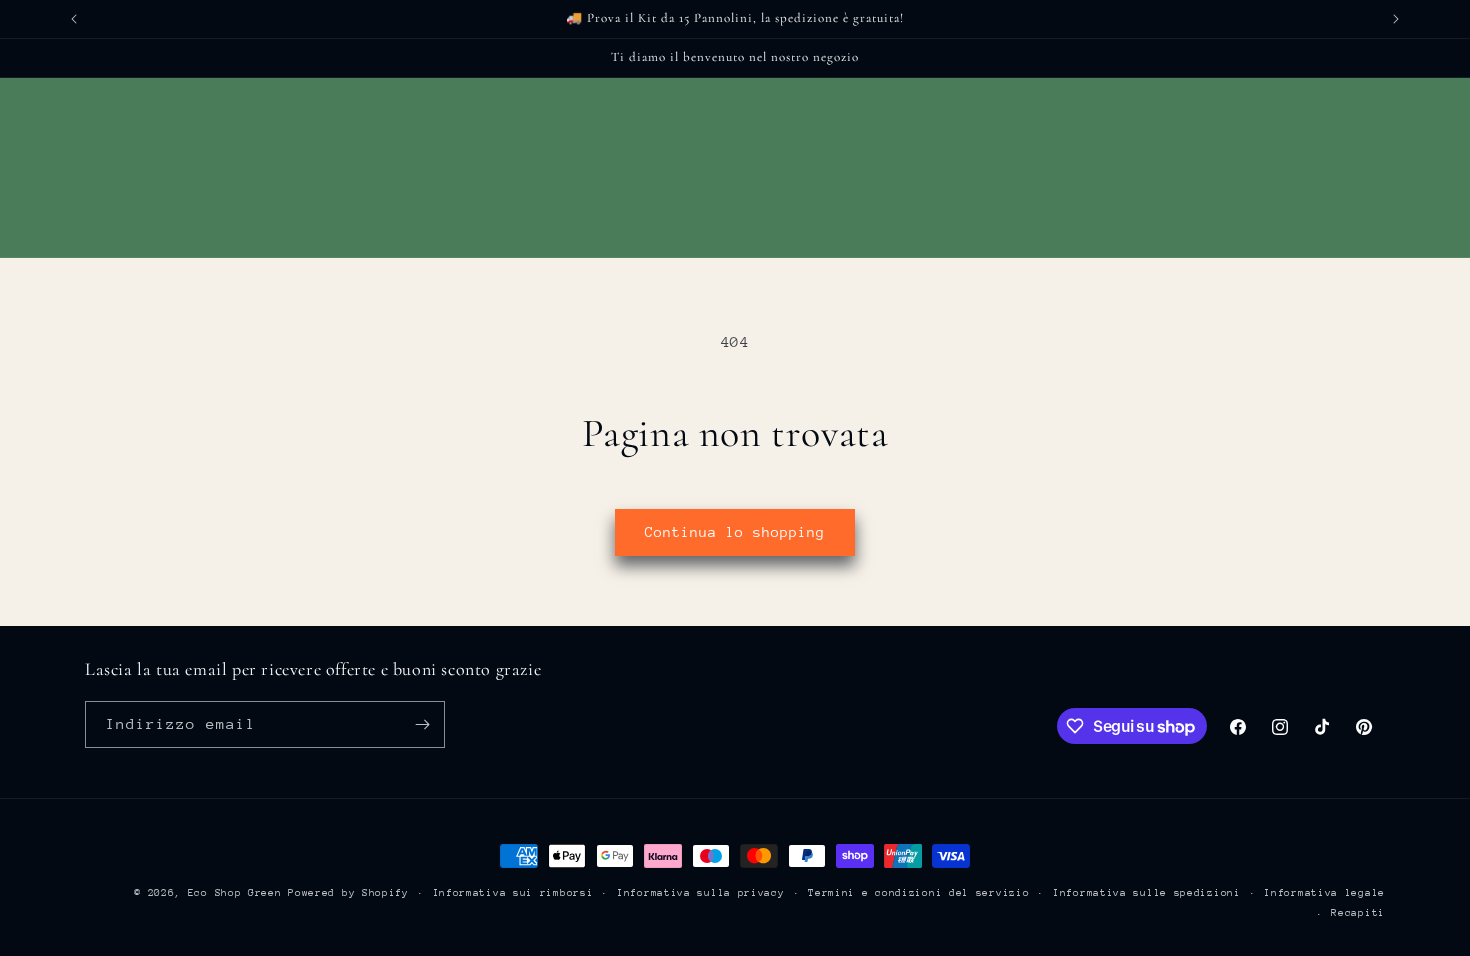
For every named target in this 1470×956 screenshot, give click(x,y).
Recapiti (1358, 913)
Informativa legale (1324, 893)
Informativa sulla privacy (701, 893)
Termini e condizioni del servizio (918, 893)
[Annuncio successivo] (1396, 19)
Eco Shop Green (238, 893)
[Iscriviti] (422, 724)
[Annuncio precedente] (74, 19)
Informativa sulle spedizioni (1147, 893)
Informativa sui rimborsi (513, 893)
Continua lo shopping (735, 532)
